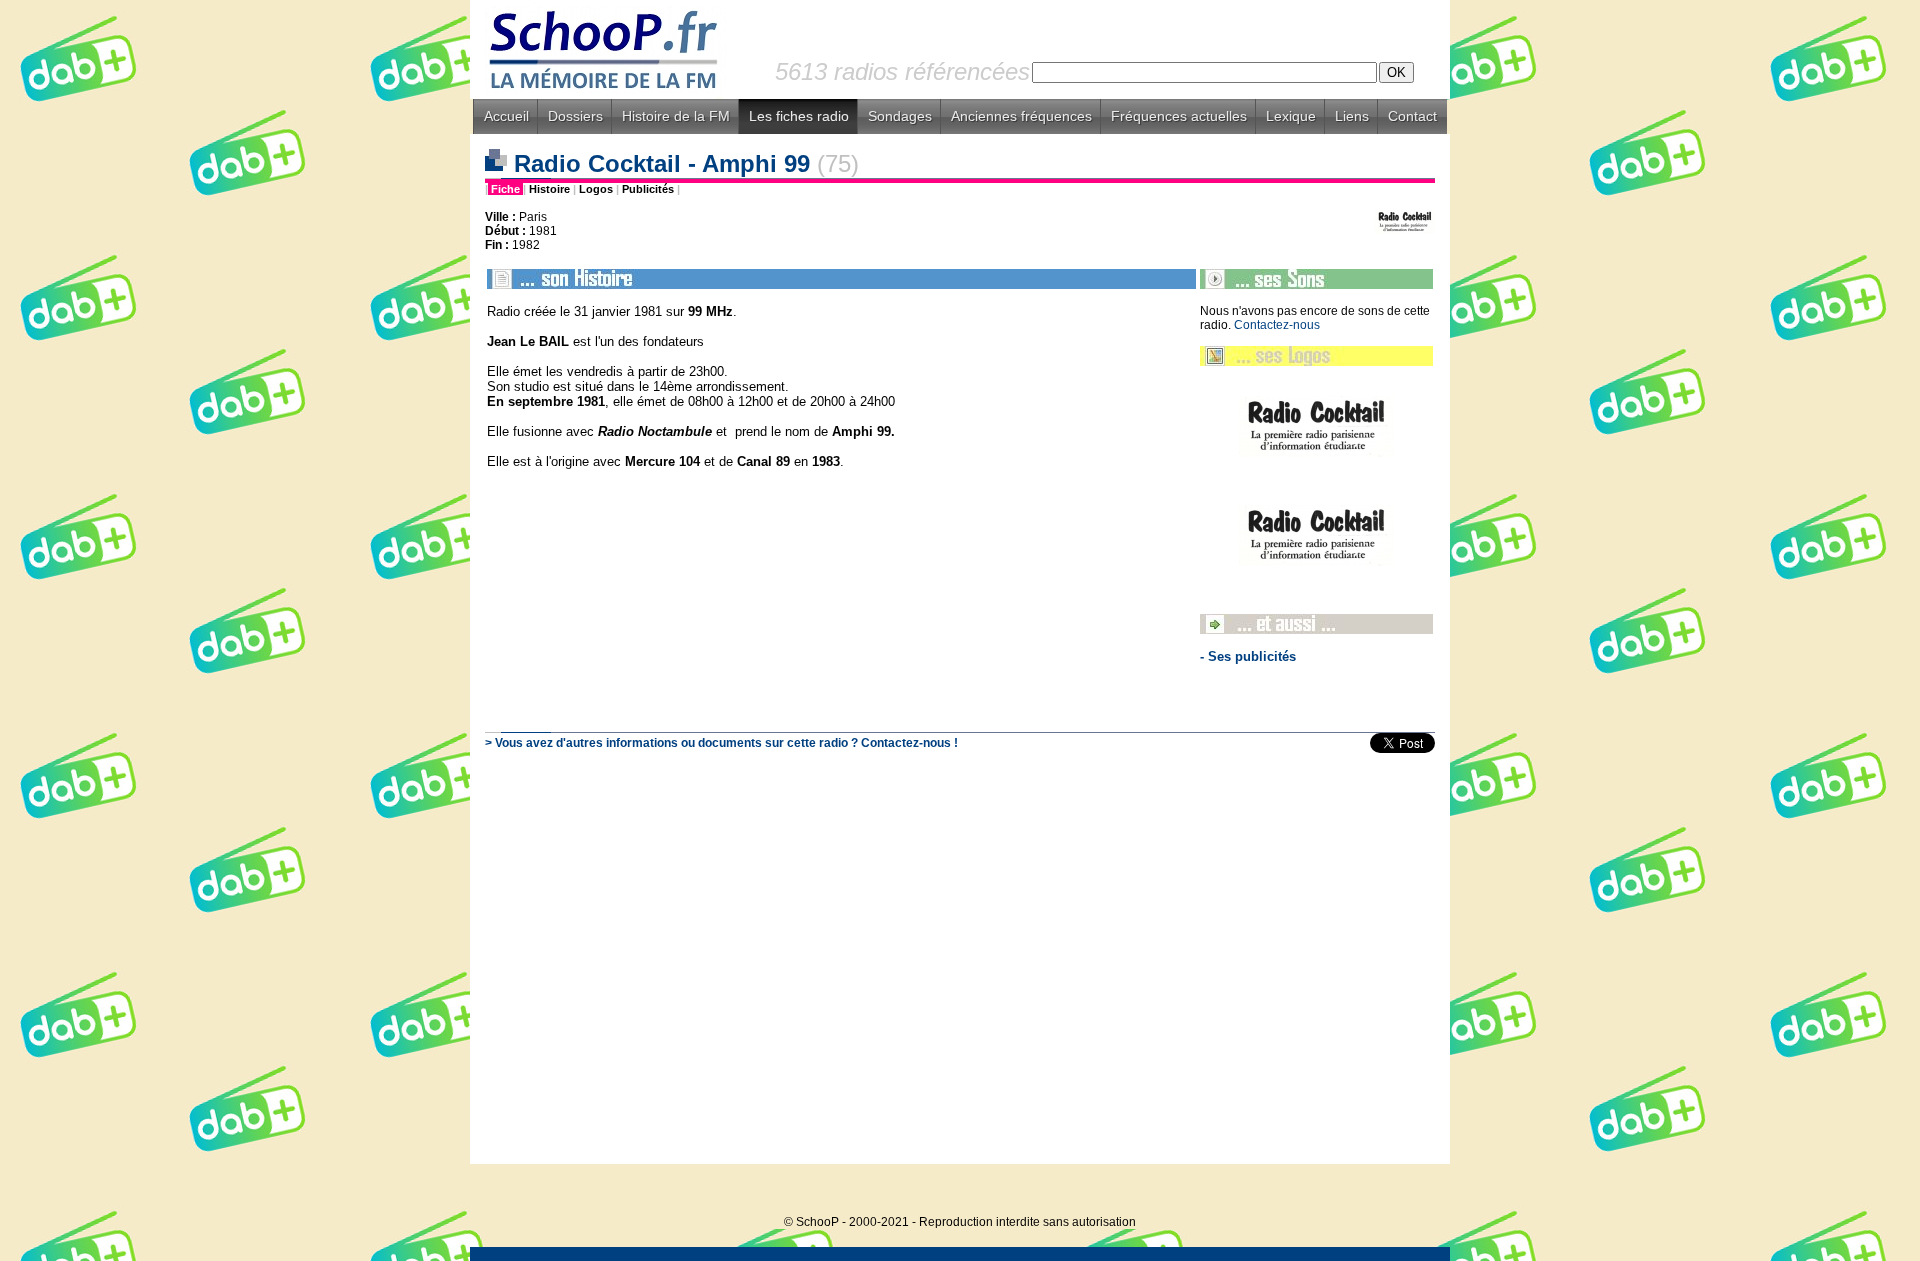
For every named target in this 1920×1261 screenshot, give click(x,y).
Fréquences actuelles (1179, 116)
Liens (1352, 116)
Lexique (1291, 116)
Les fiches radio (799, 116)
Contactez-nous (1277, 325)
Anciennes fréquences (1021, 116)
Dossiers (575, 116)
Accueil (506, 116)
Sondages (900, 116)
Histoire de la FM (676, 116)
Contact (1412, 116)
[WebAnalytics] (1410, 1191)
